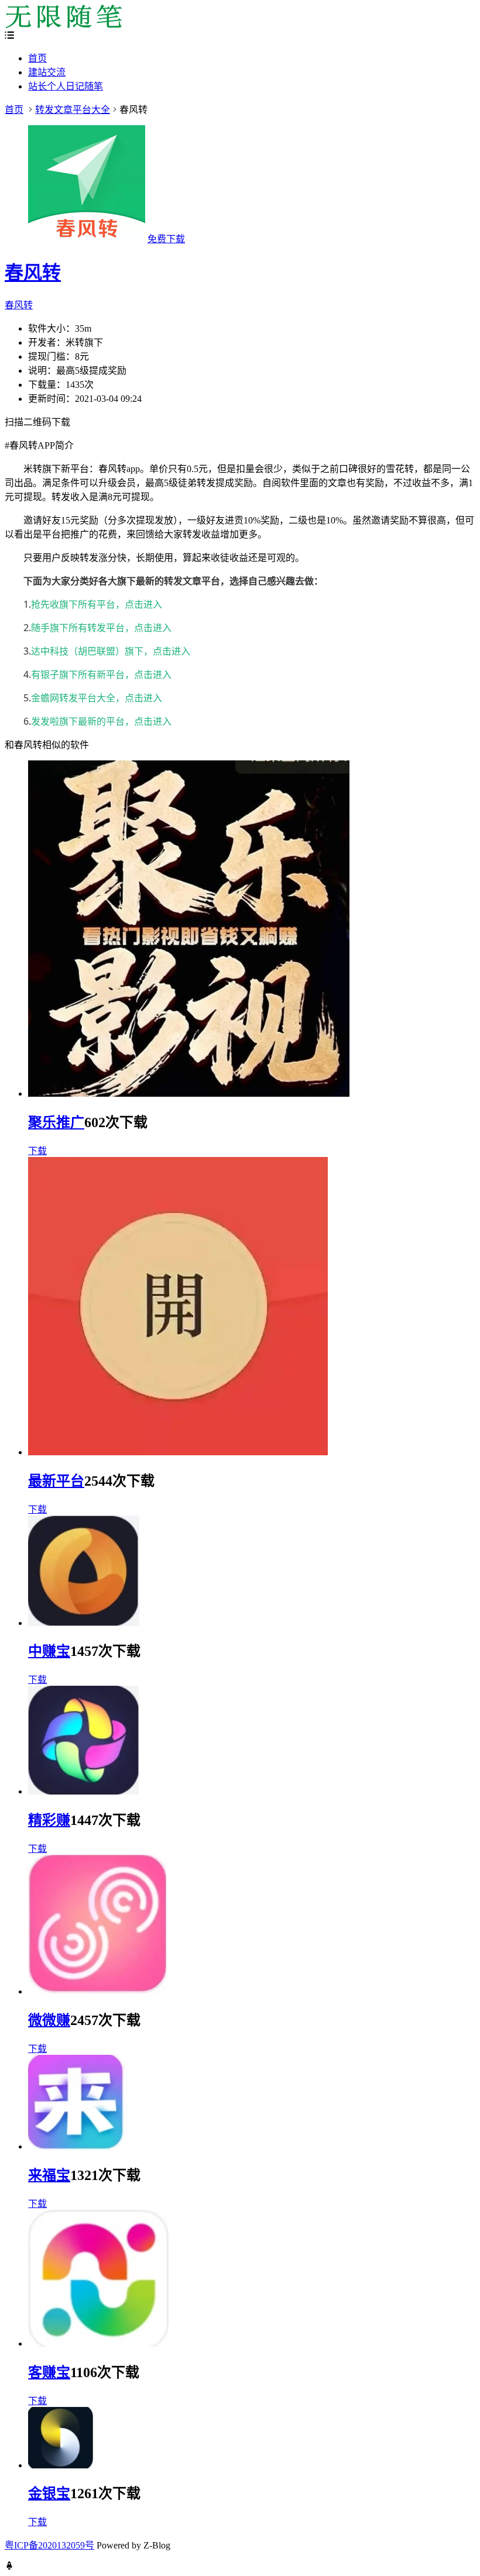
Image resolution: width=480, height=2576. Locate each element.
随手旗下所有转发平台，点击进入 (101, 628)
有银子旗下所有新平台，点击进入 (101, 674)
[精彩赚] (83, 1791)
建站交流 (47, 72)
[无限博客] (63, 25)
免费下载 (166, 239)
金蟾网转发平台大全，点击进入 (97, 698)
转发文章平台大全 (73, 110)
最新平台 (56, 1481)
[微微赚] (97, 1991)
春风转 (33, 273)
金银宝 (49, 2494)
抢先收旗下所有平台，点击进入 (97, 604)
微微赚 (49, 2020)
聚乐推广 (56, 1122)
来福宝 (49, 2175)
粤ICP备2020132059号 (49, 2545)
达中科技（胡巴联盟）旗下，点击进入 (111, 651)
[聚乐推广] (189, 1094)
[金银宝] (61, 2465)
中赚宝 (49, 1651)
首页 (37, 58)
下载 (37, 1151)
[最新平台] (178, 1452)
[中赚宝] (84, 1623)
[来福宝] (77, 2146)
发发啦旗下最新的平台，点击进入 (101, 721)
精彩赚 (49, 1820)
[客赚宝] (99, 2343)
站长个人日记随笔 (66, 86)
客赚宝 (49, 2372)
